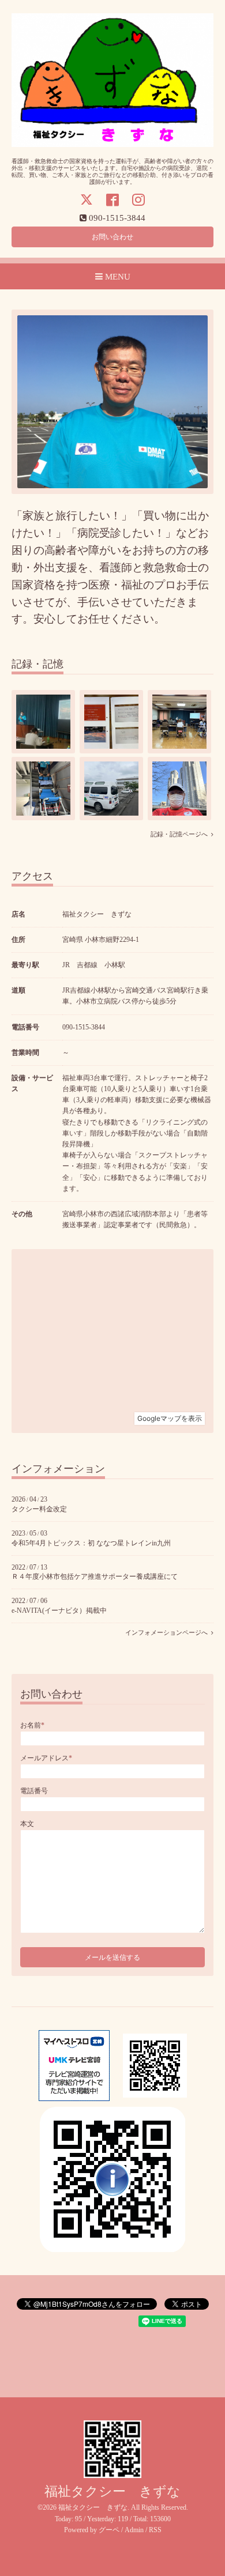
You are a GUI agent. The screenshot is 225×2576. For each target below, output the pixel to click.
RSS (155, 2530)
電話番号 (34, 1791)
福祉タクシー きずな (112, 2492)
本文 (27, 1824)
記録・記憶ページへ (181, 834)
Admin (134, 2530)
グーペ (109, 2530)
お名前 (32, 1725)
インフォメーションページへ (168, 1633)
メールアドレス (46, 1758)
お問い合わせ (112, 237)
